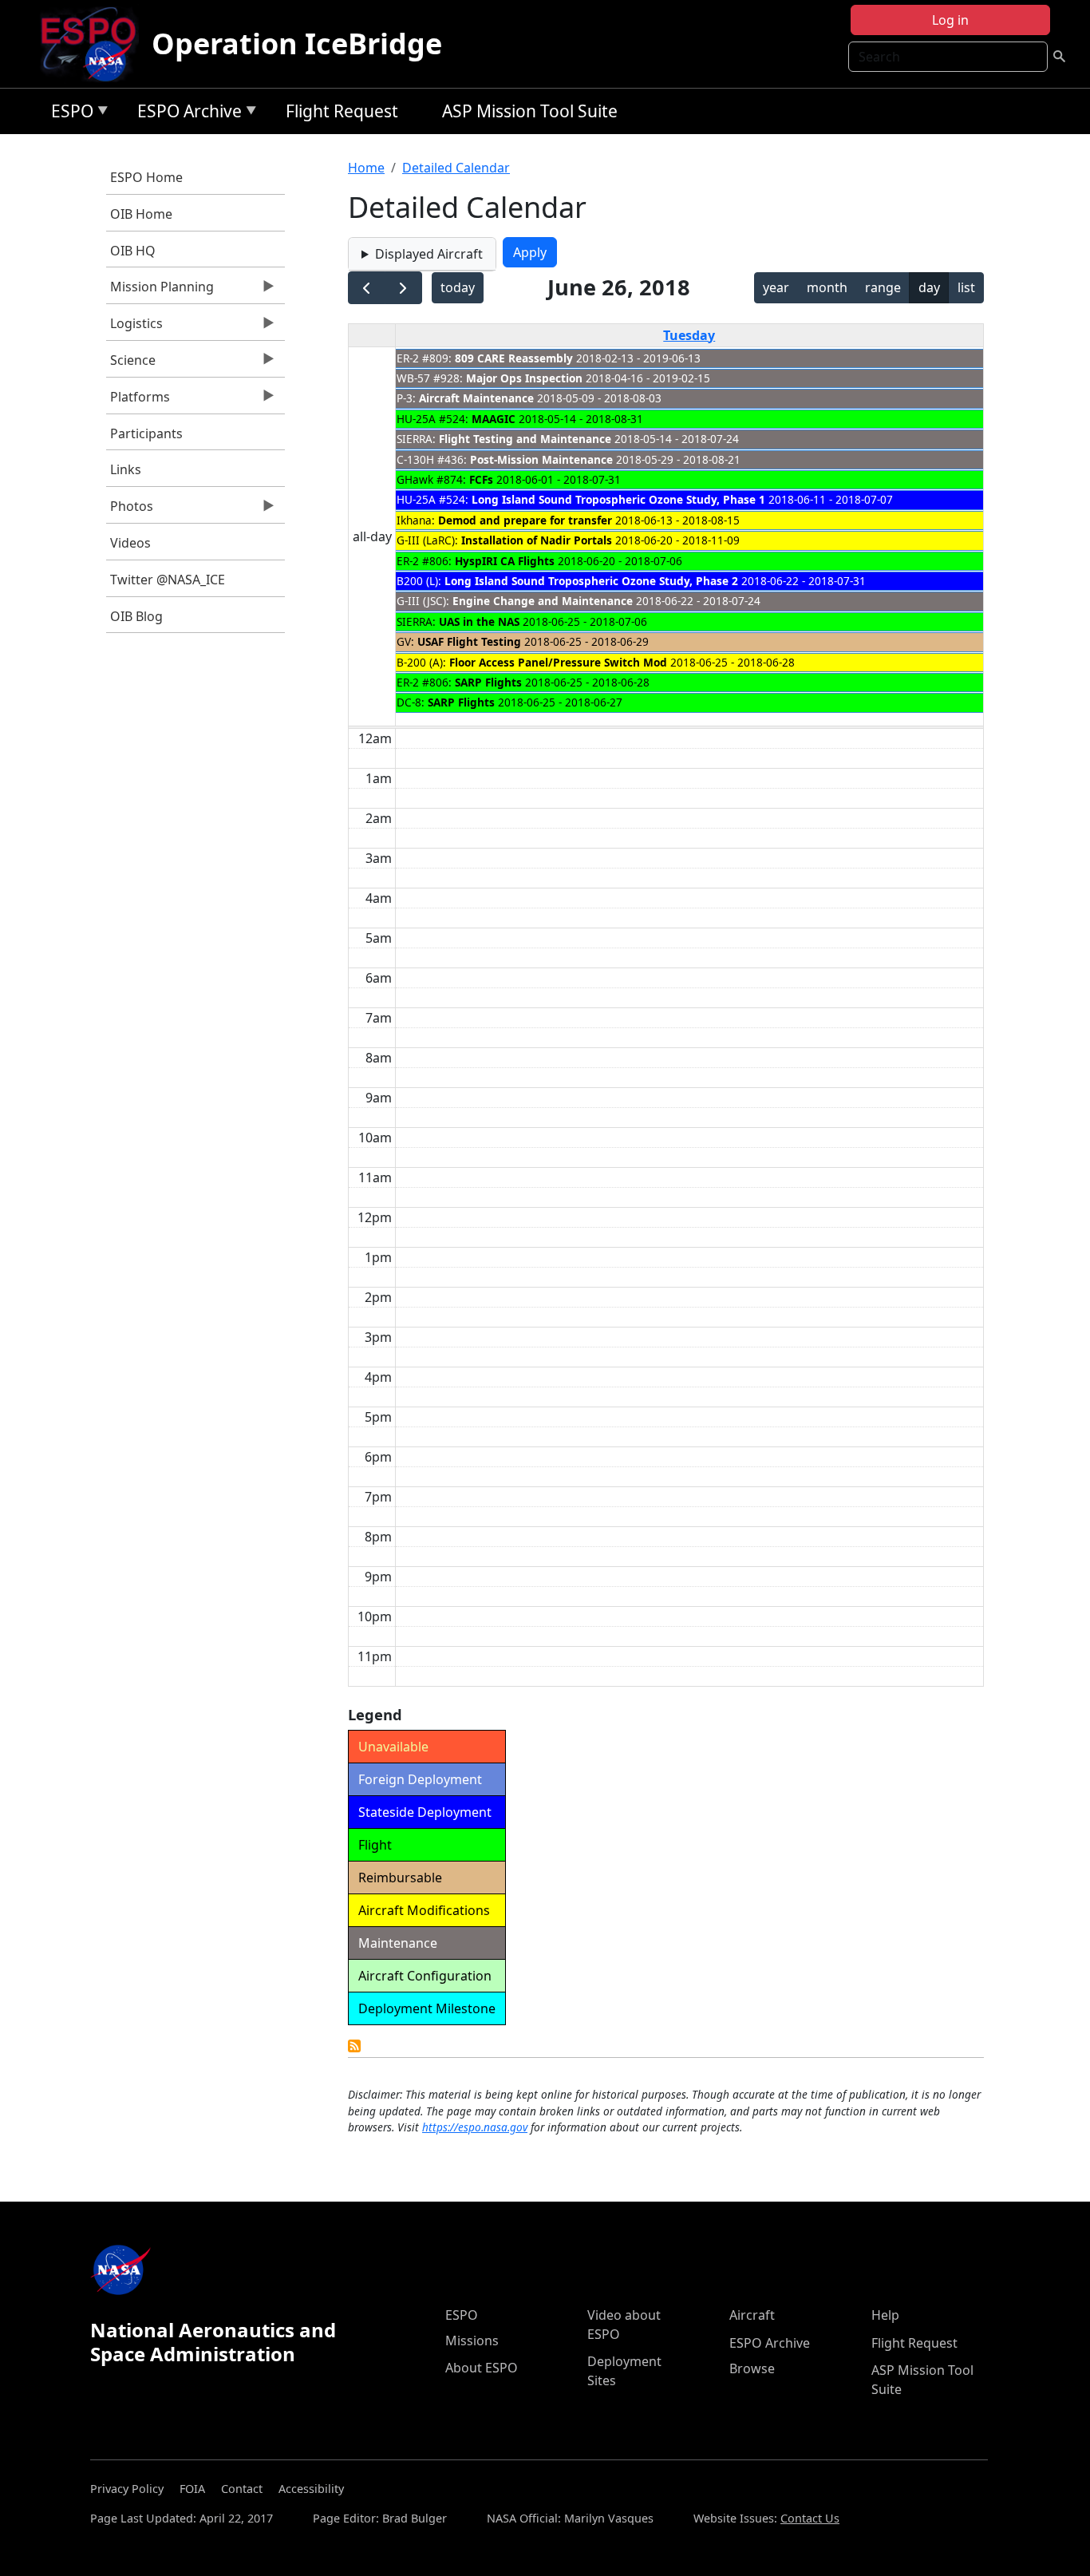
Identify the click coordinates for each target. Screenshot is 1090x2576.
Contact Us (810, 2518)
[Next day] (403, 288)
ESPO (68, 114)
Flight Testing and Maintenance (525, 439)
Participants (146, 433)
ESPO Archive (186, 114)
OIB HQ (133, 251)
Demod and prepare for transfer (525, 520)
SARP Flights (488, 682)
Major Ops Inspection (524, 378)
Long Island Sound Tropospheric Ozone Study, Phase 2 (591, 581)
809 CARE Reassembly (514, 358)
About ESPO (482, 2368)
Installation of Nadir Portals (537, 540)
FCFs (481, 479)
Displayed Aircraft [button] (429, 254)
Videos (130, 543)
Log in (950, 20)
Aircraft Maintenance (476, 398)
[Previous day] (367, 288)
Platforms (138, 401)
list (966, 287)
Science (131, 364)
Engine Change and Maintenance (543, 601)
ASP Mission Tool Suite (530, 111)
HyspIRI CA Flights (505, 561)
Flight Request (342, 111)
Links (126, 469)
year (776, 287)
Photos (130, 510)
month (827, 287)
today (458, 287)
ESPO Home (146, 177)
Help (885, 2315)
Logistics (134, 327)
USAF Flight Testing (469, 641)
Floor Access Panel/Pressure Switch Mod (558, 662)
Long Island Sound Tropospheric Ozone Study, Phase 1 (618, 499)
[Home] (95, 44)
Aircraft (752, 2315)
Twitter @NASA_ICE (168, 580)
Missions (472, 2341)
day (929, 287)
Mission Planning (160, 291)
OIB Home (141, 214)
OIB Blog (136, 616)
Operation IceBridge (297, 44)
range (883, 287)
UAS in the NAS (479, 621)
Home (366, 168)
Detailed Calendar (456, 168)
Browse (752, 2368)
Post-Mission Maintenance (541, 459)
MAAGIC (494, 419)
